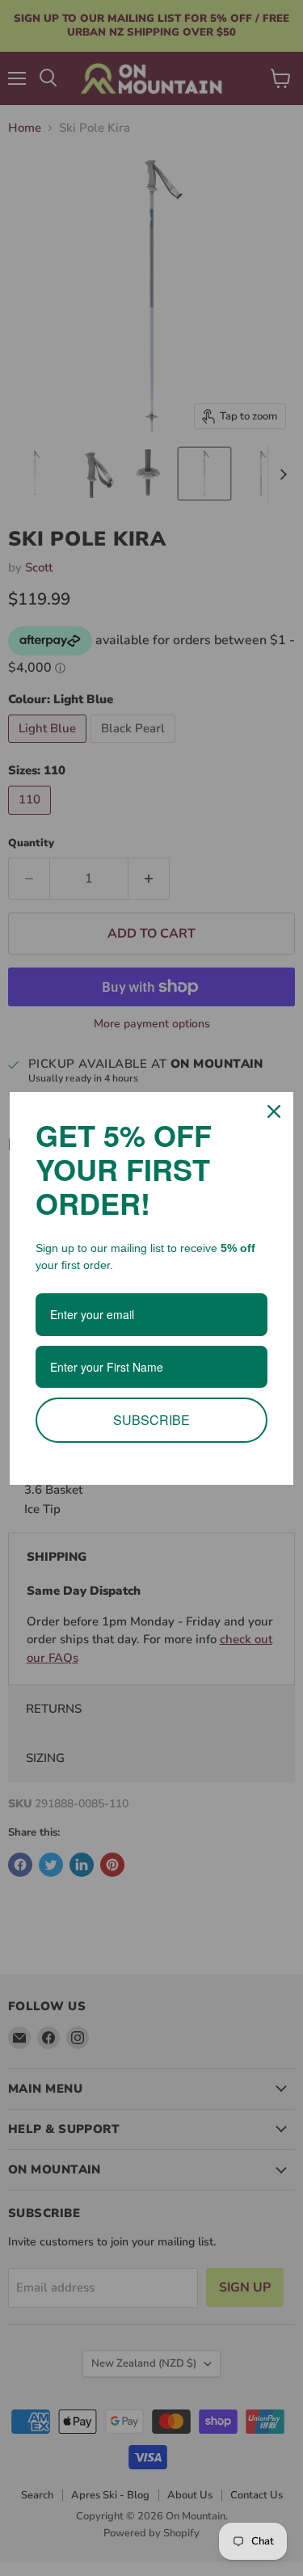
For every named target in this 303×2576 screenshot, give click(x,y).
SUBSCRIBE (151, 1420)
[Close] (274, 1111)
